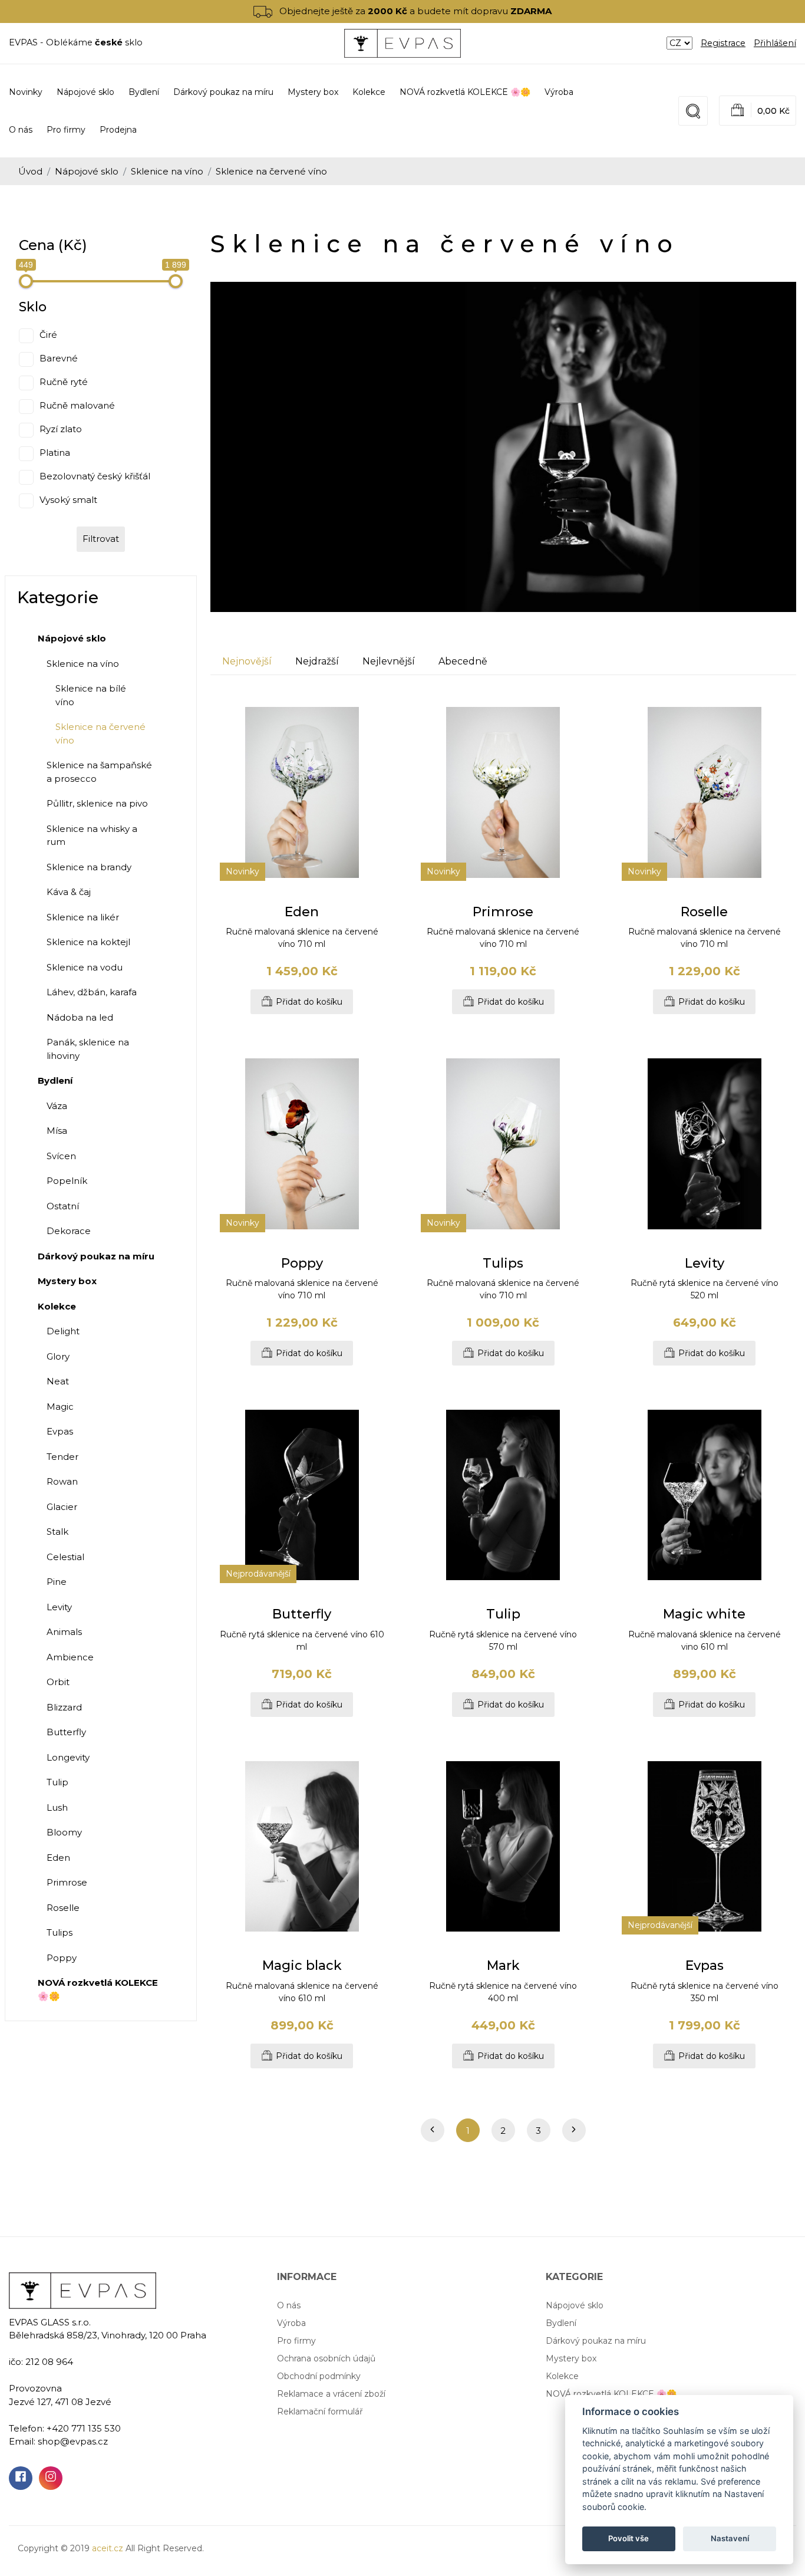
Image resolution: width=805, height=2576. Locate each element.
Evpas (60, 1431)
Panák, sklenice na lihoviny (88, 1049)
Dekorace (69, 1231)
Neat (58, 1381)
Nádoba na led (80, 1017)
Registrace (723, 43)
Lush (57, 1807)
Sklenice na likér (83, 917)
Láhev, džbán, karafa (92, 992)
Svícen (61, 1156)
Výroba (559, 92)
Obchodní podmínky (319, 2376)
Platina (55, 453)
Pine (57, 1582)
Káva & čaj (69, 892)
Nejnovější (247, 661)
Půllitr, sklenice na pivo (97, 803)
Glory (58, 1356)
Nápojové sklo (87, 171)
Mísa (57, 1131)
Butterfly (66, 1732)
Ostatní (63, 1206)
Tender (62, 1457)
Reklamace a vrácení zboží (331, 2394)
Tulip (57, 1782)
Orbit (58, 1682)
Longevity (68, 1757)
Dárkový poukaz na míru (596, 2341)
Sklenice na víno (167, 171)
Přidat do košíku (309, 1002)
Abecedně (463, 661)
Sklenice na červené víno (100, 733)
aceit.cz (108, 2548)
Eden (58, 1858)
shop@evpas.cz (73, 2441)
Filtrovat (101, 539)
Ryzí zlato (61, 429)
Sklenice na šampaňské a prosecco (99, 772)
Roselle (63, 1908)
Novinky (26, 92)
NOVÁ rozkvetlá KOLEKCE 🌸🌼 (611, 2394)
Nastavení (730, 2538)
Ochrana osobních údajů (326, 2358)
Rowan (62, 1481)
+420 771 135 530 (84, 2428)
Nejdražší (317, 661)
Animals (64, 1632)
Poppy (62, 1958)
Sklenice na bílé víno (91, 695)
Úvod (30, 171)
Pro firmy (66, 130)
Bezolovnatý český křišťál (95, 476)
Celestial (65, 1557)
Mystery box (571, 2358)
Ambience (70, 1657)
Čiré (48, 335)
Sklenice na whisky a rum (92, 835)
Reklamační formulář (320, 2411)
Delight (63, 1331)
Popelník (67, 1181)
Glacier (62, 1507)
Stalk (57, 1532)
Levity (59, 1607)
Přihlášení (775, 43)
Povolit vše (629, 2538)
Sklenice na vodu (85, 967)
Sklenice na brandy (89, 867)
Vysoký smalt (68, 500)
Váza (57, 1106)
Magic (60, 1407)
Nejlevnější (389, 661)
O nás (21, 130)
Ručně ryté (64, 382)
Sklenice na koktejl (88, 942)
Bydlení (561, 2323)
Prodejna (118, 130)
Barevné (59, 358)
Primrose (67, 1882)
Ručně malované (77, 405)
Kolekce (562, 2376)
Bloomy (64, 1832)
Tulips (60, 1932)
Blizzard (64, 1707)
